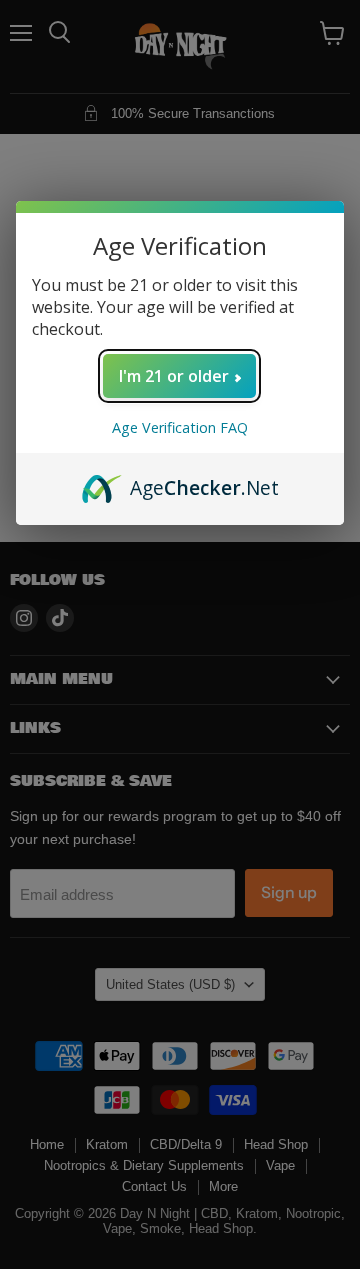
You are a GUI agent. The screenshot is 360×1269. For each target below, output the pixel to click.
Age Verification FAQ (180, 427)
